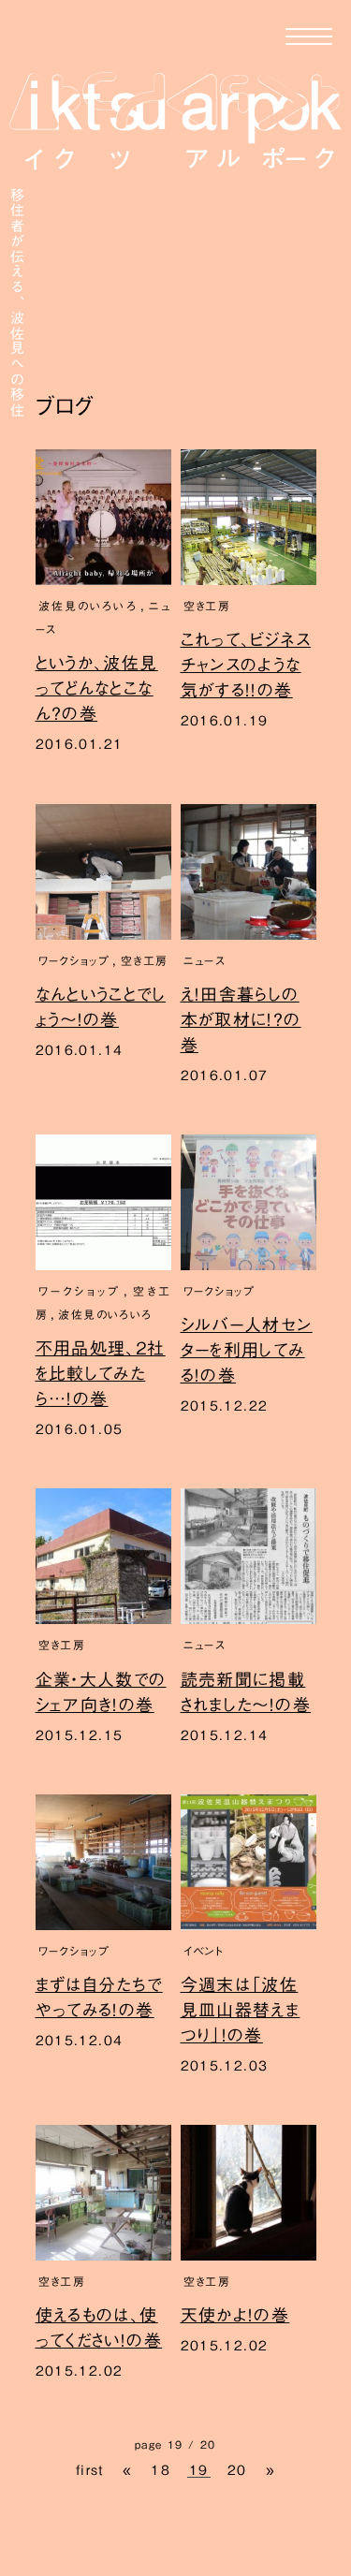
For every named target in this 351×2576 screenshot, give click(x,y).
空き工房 (207, 606)
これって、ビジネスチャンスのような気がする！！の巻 (246, 665)
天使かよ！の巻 (235, 2315)
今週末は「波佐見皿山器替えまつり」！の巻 (241, 2010)
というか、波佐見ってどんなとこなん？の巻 (97, 688)
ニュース (205, 960)
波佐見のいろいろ (88, 606)
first (90, 2470)
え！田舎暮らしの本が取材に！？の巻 (241, 1019)
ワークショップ (74, 960)
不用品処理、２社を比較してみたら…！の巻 (101, 1373)
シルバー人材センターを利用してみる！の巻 (247, 1350)
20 (237, 2470)
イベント (204, 1951)
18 (161, 2470)
